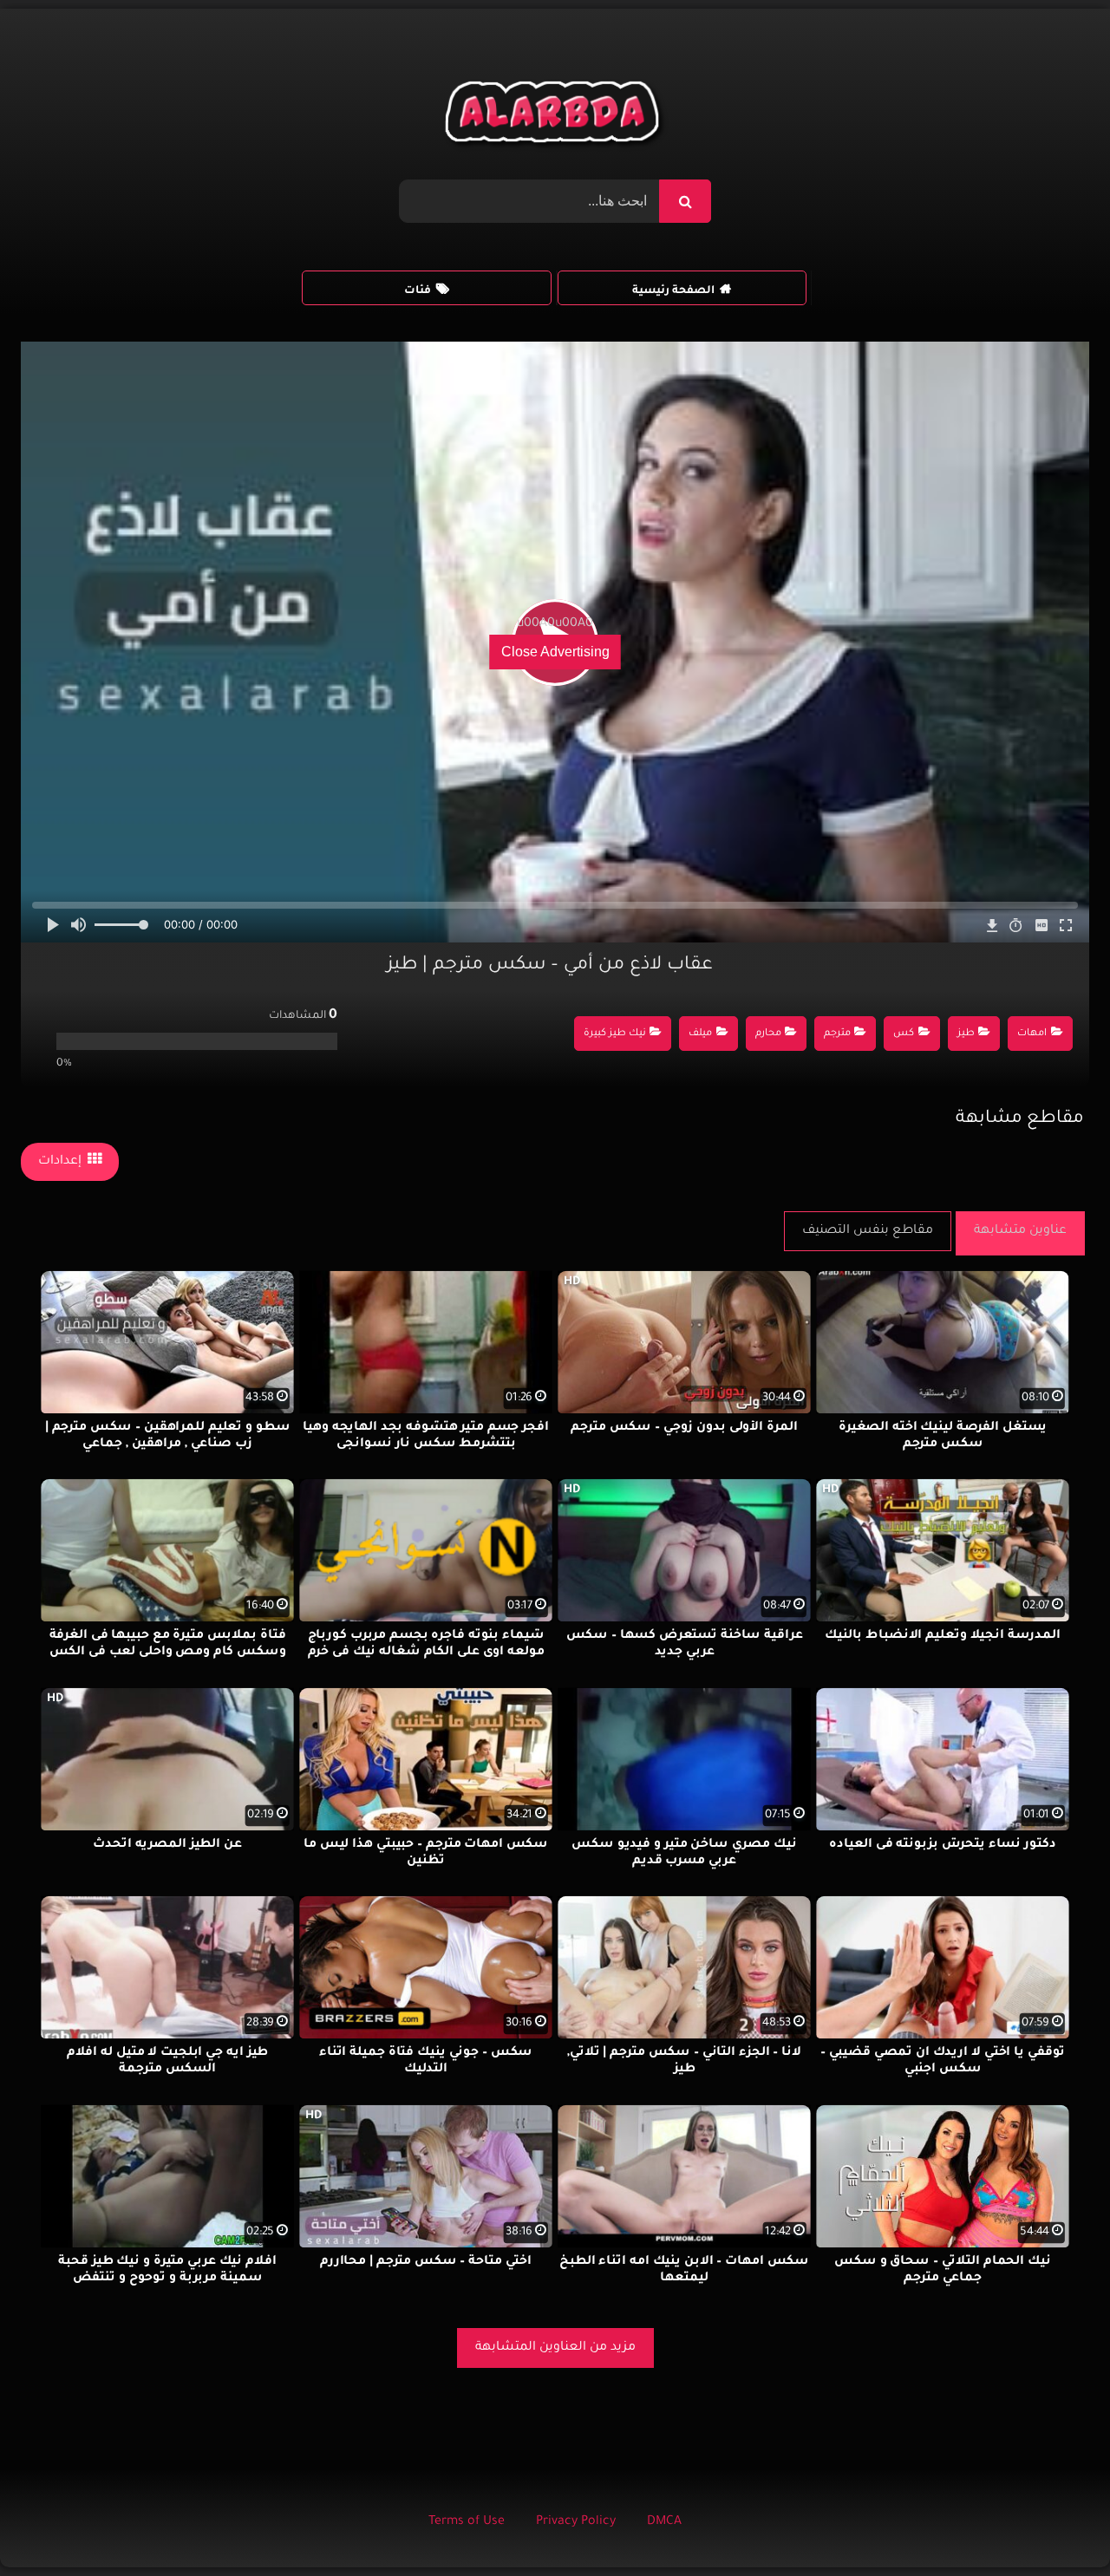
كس (904, 1034)
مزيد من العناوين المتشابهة (555, 2348)
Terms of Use (467, 2522)
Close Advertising (555, 652)
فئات (418, 291)
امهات (1032, 1034)
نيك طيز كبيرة (615, 1034)
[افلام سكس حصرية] (555, 116)
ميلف (700, 1034)
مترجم (837, 1034)
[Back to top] (1055, 2524)
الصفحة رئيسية (673, 291)
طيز (966, 1034)
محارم (768, 1034)
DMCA (664, 2522)
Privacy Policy (576, 2522)
